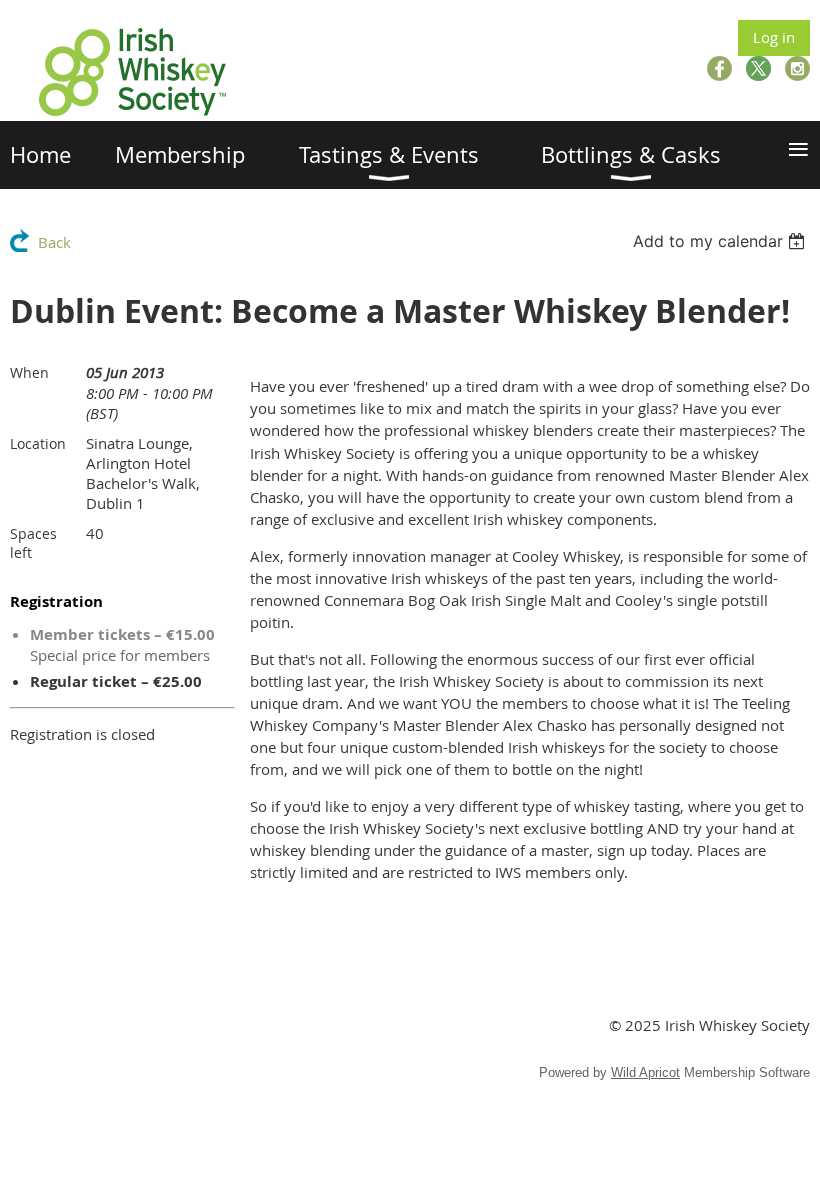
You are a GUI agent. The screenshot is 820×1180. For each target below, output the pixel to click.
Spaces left (33, 543)
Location (38, 443)
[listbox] (721, 241)
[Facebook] (719, 68)
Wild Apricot (645, 1072)
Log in (774, 37)
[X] (758, 68)
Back (54, 242)
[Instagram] (797, 68)
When (29, 372)
